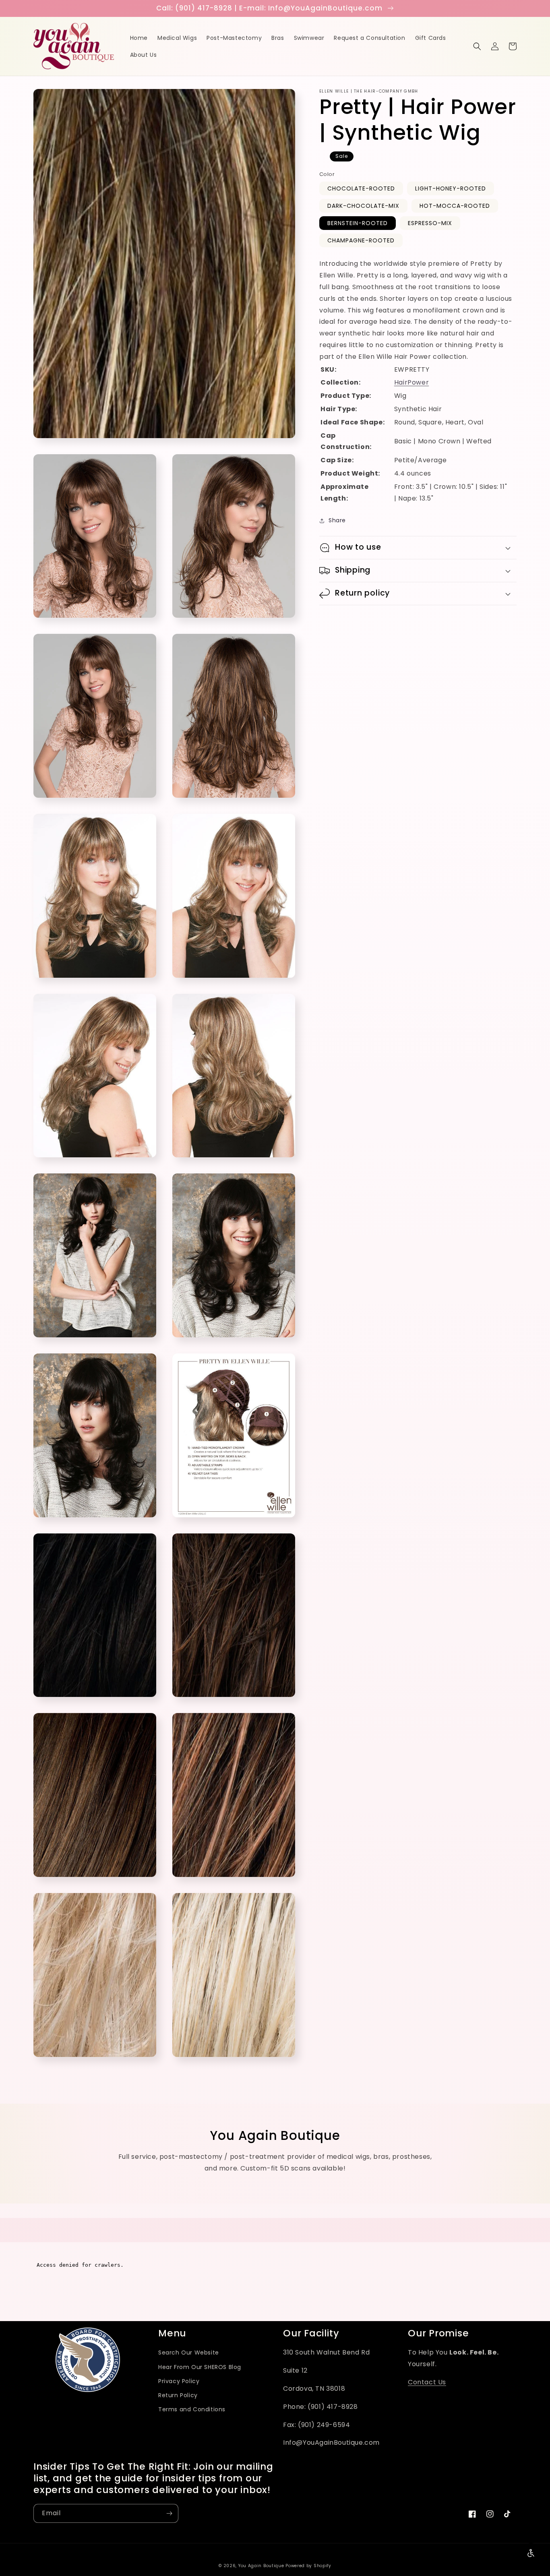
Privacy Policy (179, 2381)
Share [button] (337, 520)
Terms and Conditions (192, 2409)
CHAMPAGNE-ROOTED (361, 240)
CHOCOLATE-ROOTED (361, 188)
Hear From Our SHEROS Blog (200, 2367)
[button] (477, 46)
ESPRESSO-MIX (430, 223)
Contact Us (427, 2382)
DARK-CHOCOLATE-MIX (363, 206)
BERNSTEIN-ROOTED (358, 223)
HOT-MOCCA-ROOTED (455, 206)
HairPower (411, 382)
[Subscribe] (169, 2513)
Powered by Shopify (308, 2566)
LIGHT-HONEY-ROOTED (451, 188)
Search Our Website (189, 2353)
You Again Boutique (261, 2566)
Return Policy (178, 2395)
